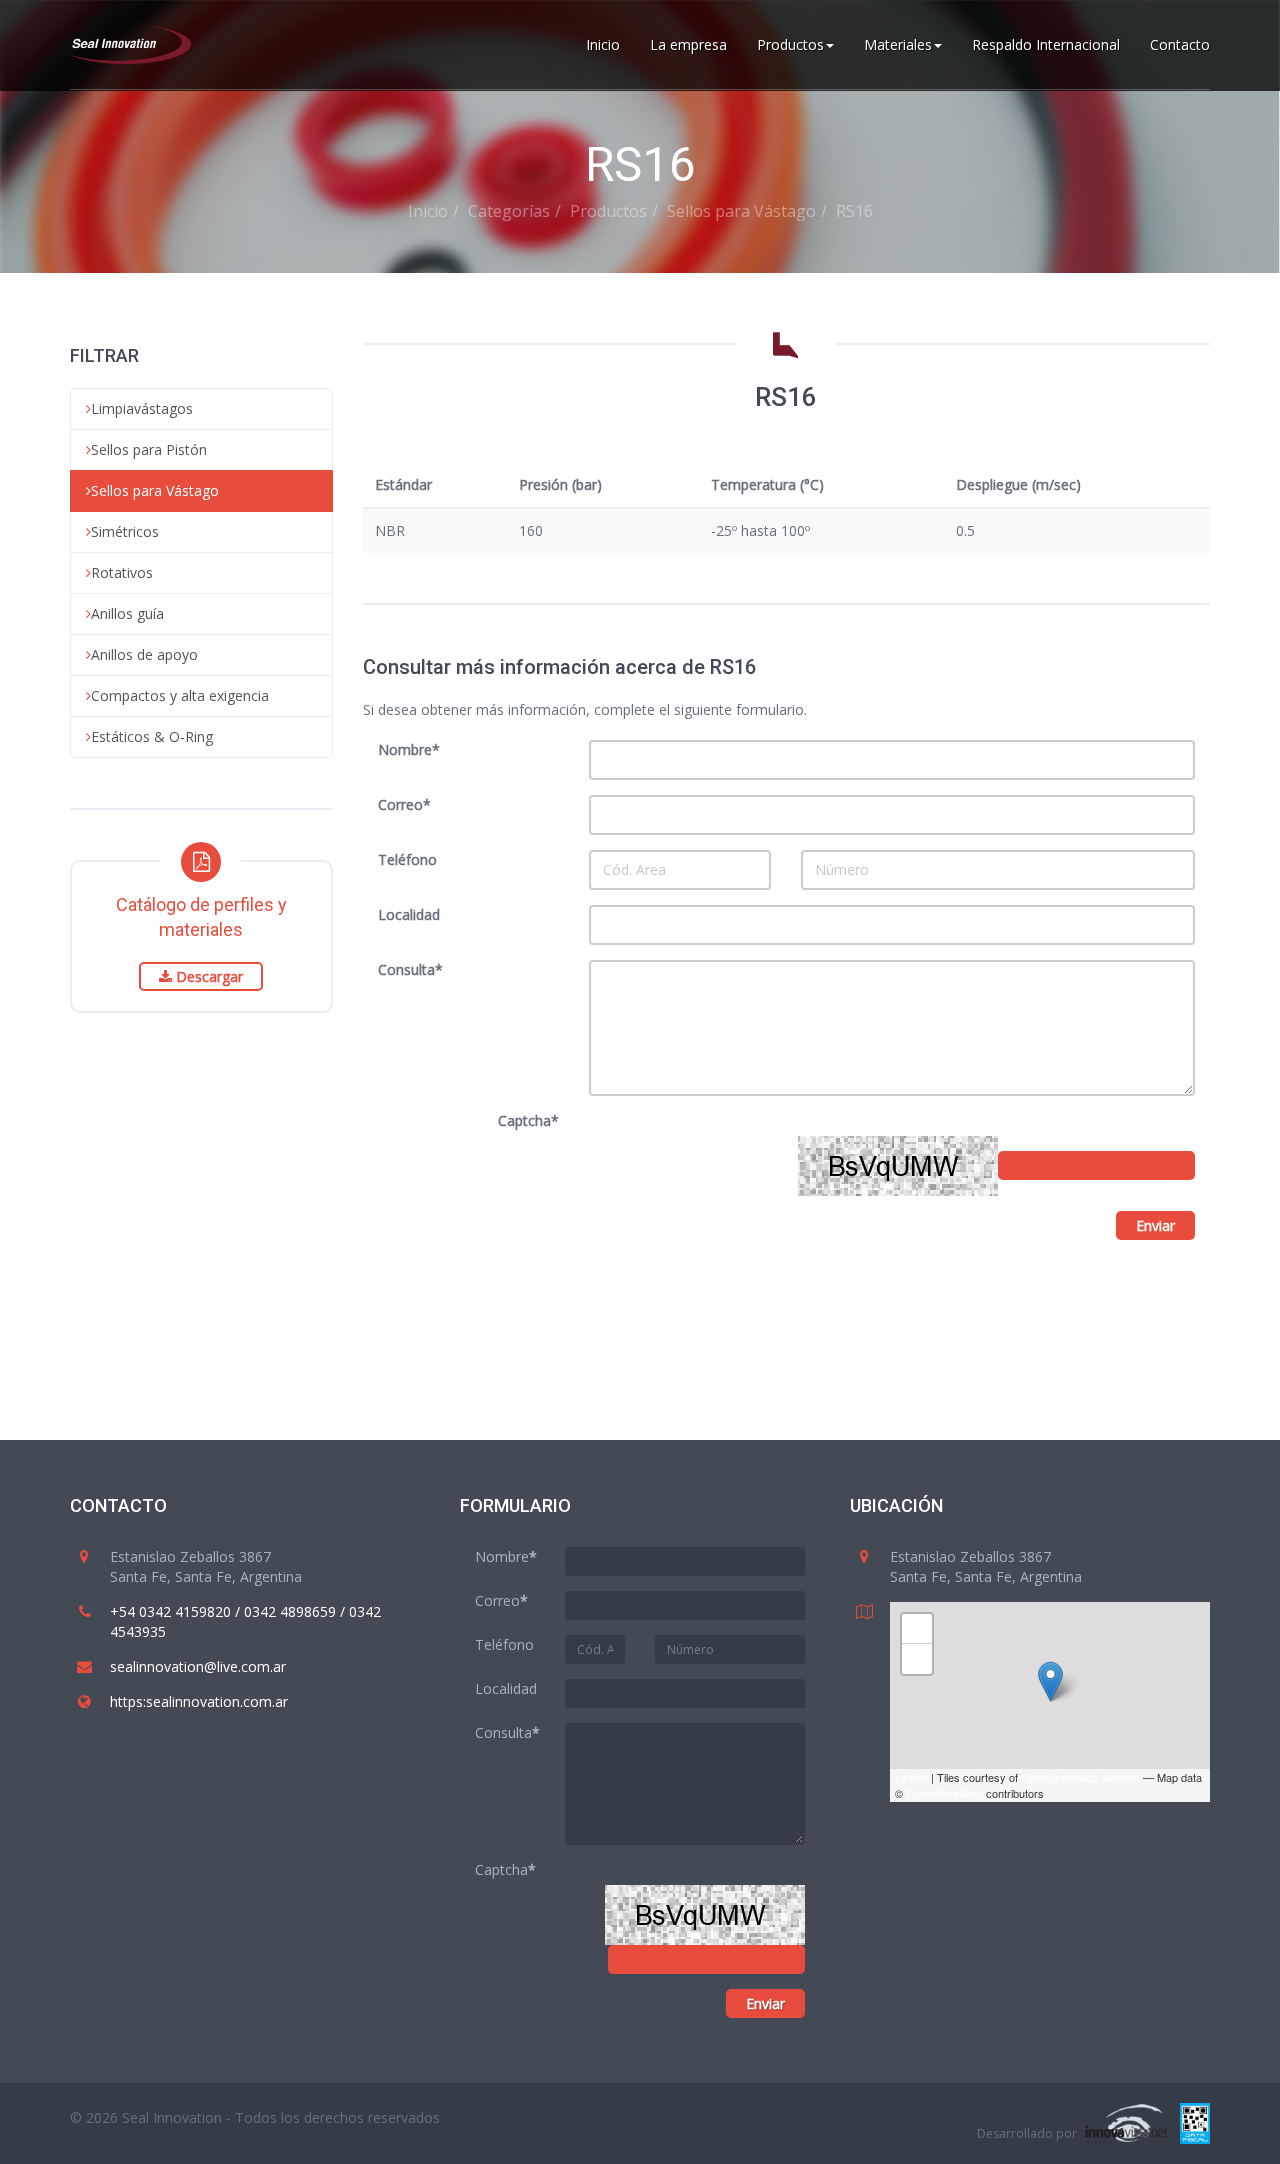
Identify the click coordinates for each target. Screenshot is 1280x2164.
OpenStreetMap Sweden (1080, 1777)
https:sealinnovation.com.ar (199, 1701)
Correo (404, 804)
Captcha (528, 1120)
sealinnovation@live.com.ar (198, 1666)
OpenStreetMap (944, 1793)
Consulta (410, 969)
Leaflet (911, 1777)
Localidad (409, 914)
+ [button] (917, 1628)
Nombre (409, 749)
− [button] (917, 1658)
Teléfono (407, 859)
